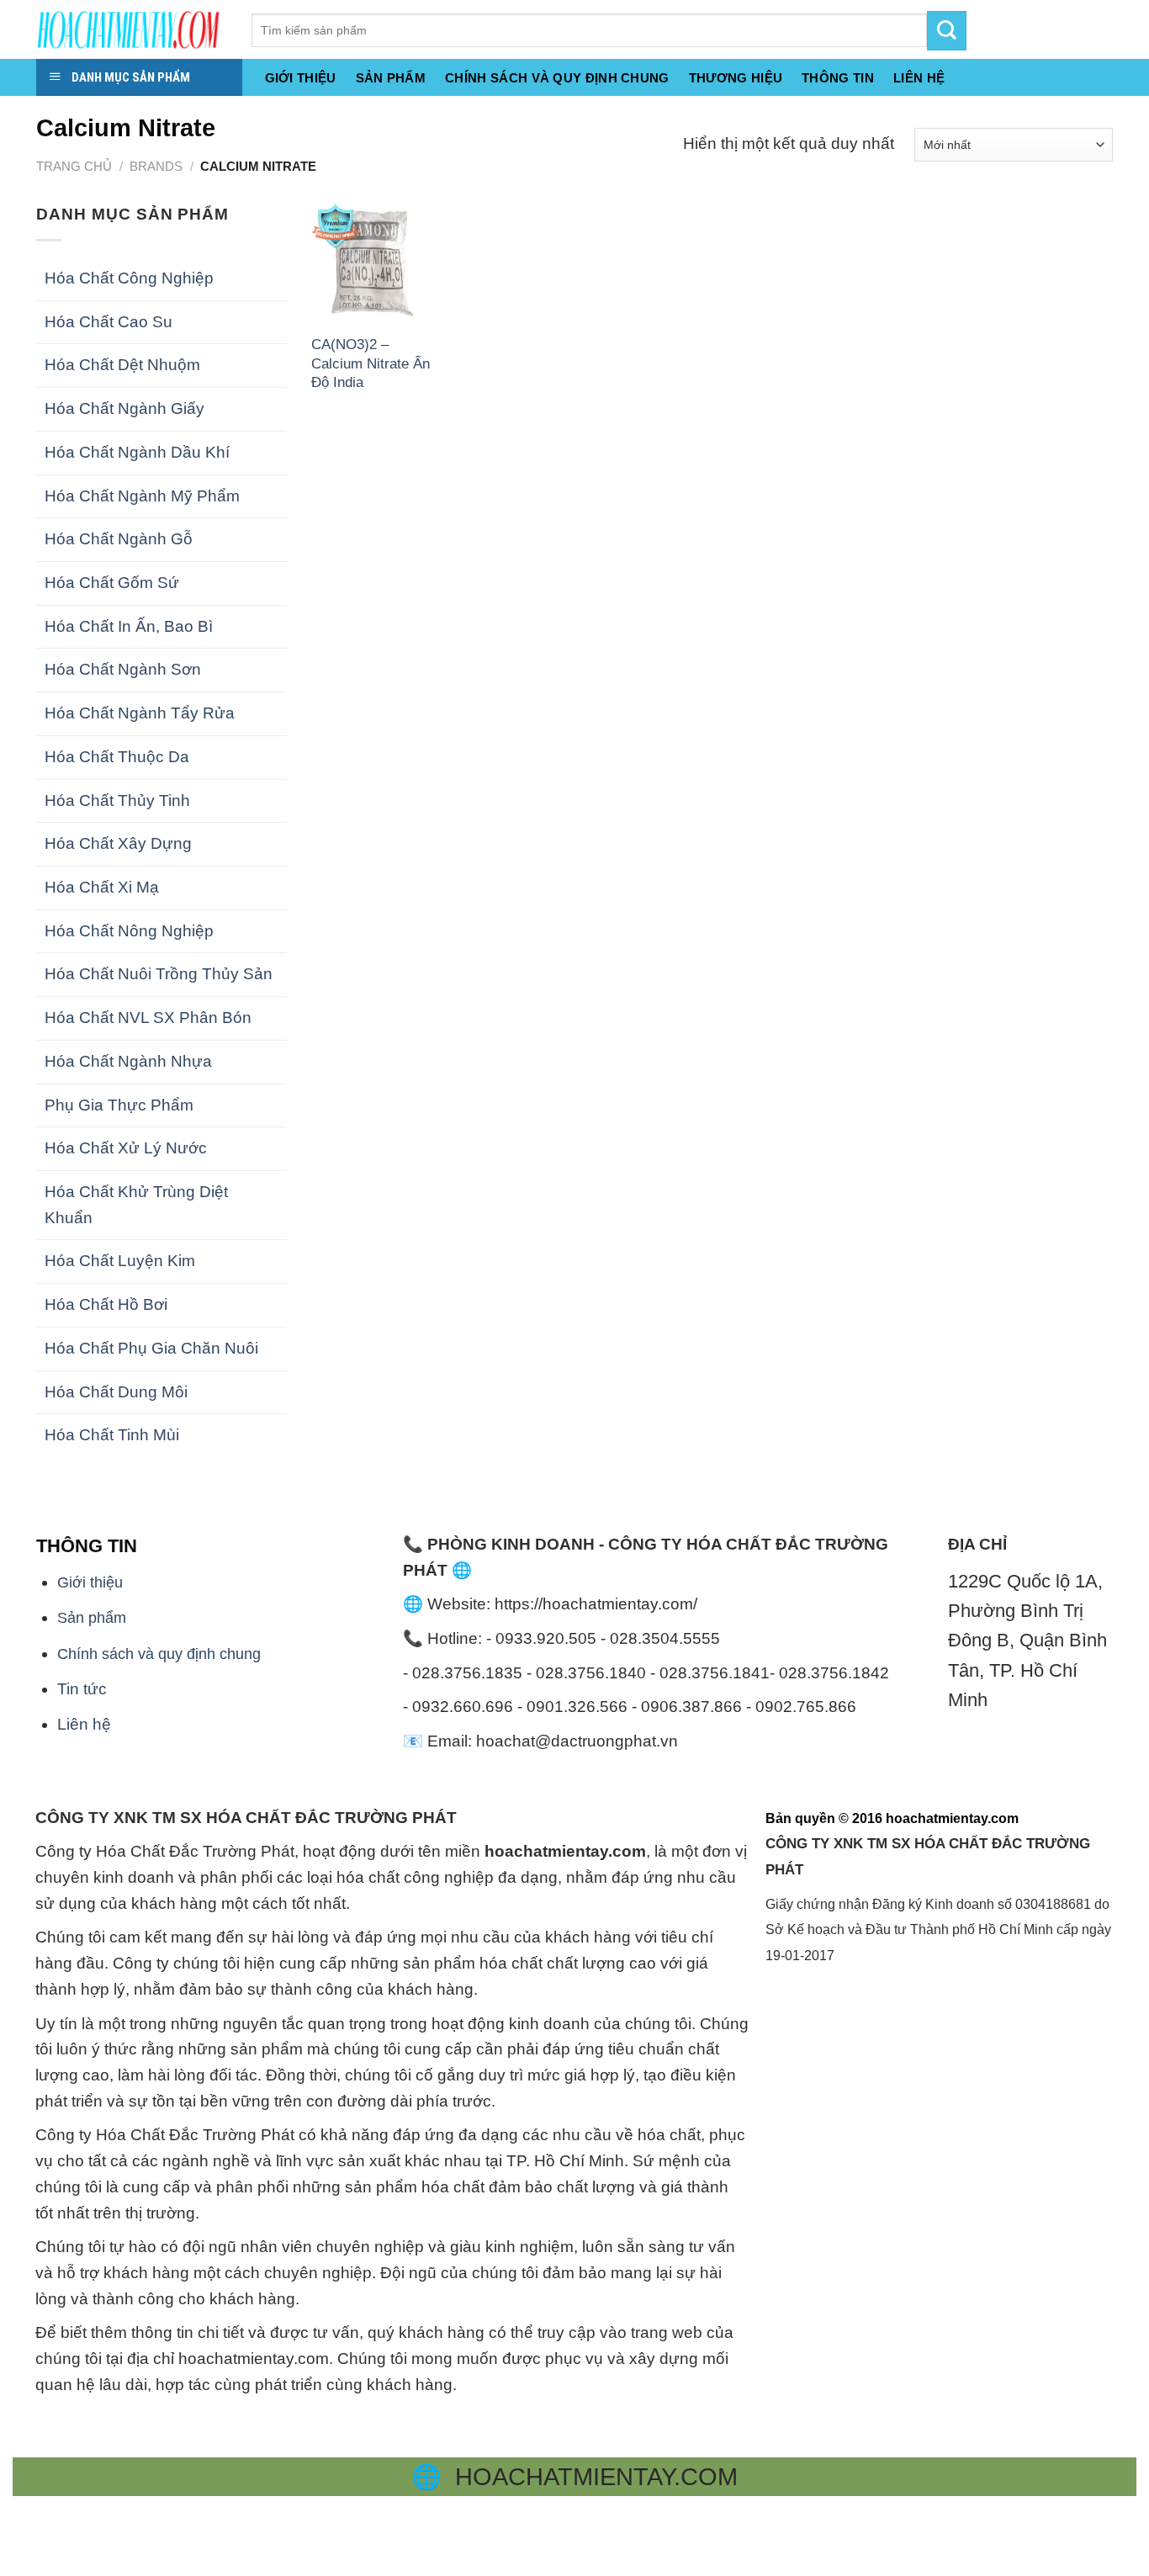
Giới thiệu (301, 78)
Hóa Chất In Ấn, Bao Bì (129, 626)
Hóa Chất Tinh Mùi (112, 1435)
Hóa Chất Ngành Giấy (124, 408)
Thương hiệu (736, 78)
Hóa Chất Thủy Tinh (117, 800)
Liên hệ (84, 1724)
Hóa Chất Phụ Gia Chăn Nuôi (151, 1348)
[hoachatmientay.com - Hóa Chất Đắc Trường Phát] (131, 29)
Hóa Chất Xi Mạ (102, 887)
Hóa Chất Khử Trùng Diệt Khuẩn (136, 1205)
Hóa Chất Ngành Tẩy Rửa (140, 713)
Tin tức (82, 1689)
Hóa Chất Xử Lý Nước (126, 1148)
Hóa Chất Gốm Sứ (112, 583)
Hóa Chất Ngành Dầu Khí (137, 452)
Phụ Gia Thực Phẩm (119, 1105)
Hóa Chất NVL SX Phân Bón (148, 1018)
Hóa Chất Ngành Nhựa (128, 1061)
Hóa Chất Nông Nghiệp (129, 931)
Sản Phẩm (391, 78)
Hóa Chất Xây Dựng (118, 843)
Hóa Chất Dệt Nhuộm (122, 365)
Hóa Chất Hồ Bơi (106, 1304)
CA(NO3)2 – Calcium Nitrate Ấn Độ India (371, 363)
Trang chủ (74, 166)
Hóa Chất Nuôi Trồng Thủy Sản (159, 974)
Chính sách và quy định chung (557, 78)
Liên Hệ (919, 78)
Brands (156, 166)
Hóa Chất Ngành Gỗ (119, 539)
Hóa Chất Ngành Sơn (123, 669)
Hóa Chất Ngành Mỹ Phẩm (142, 496)
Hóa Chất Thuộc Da (117, 757)
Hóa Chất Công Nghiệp (129, 278)
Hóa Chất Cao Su (109, 322)
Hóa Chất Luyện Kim (120, 1261)
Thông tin (838, 78)
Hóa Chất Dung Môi (116, 1392)
